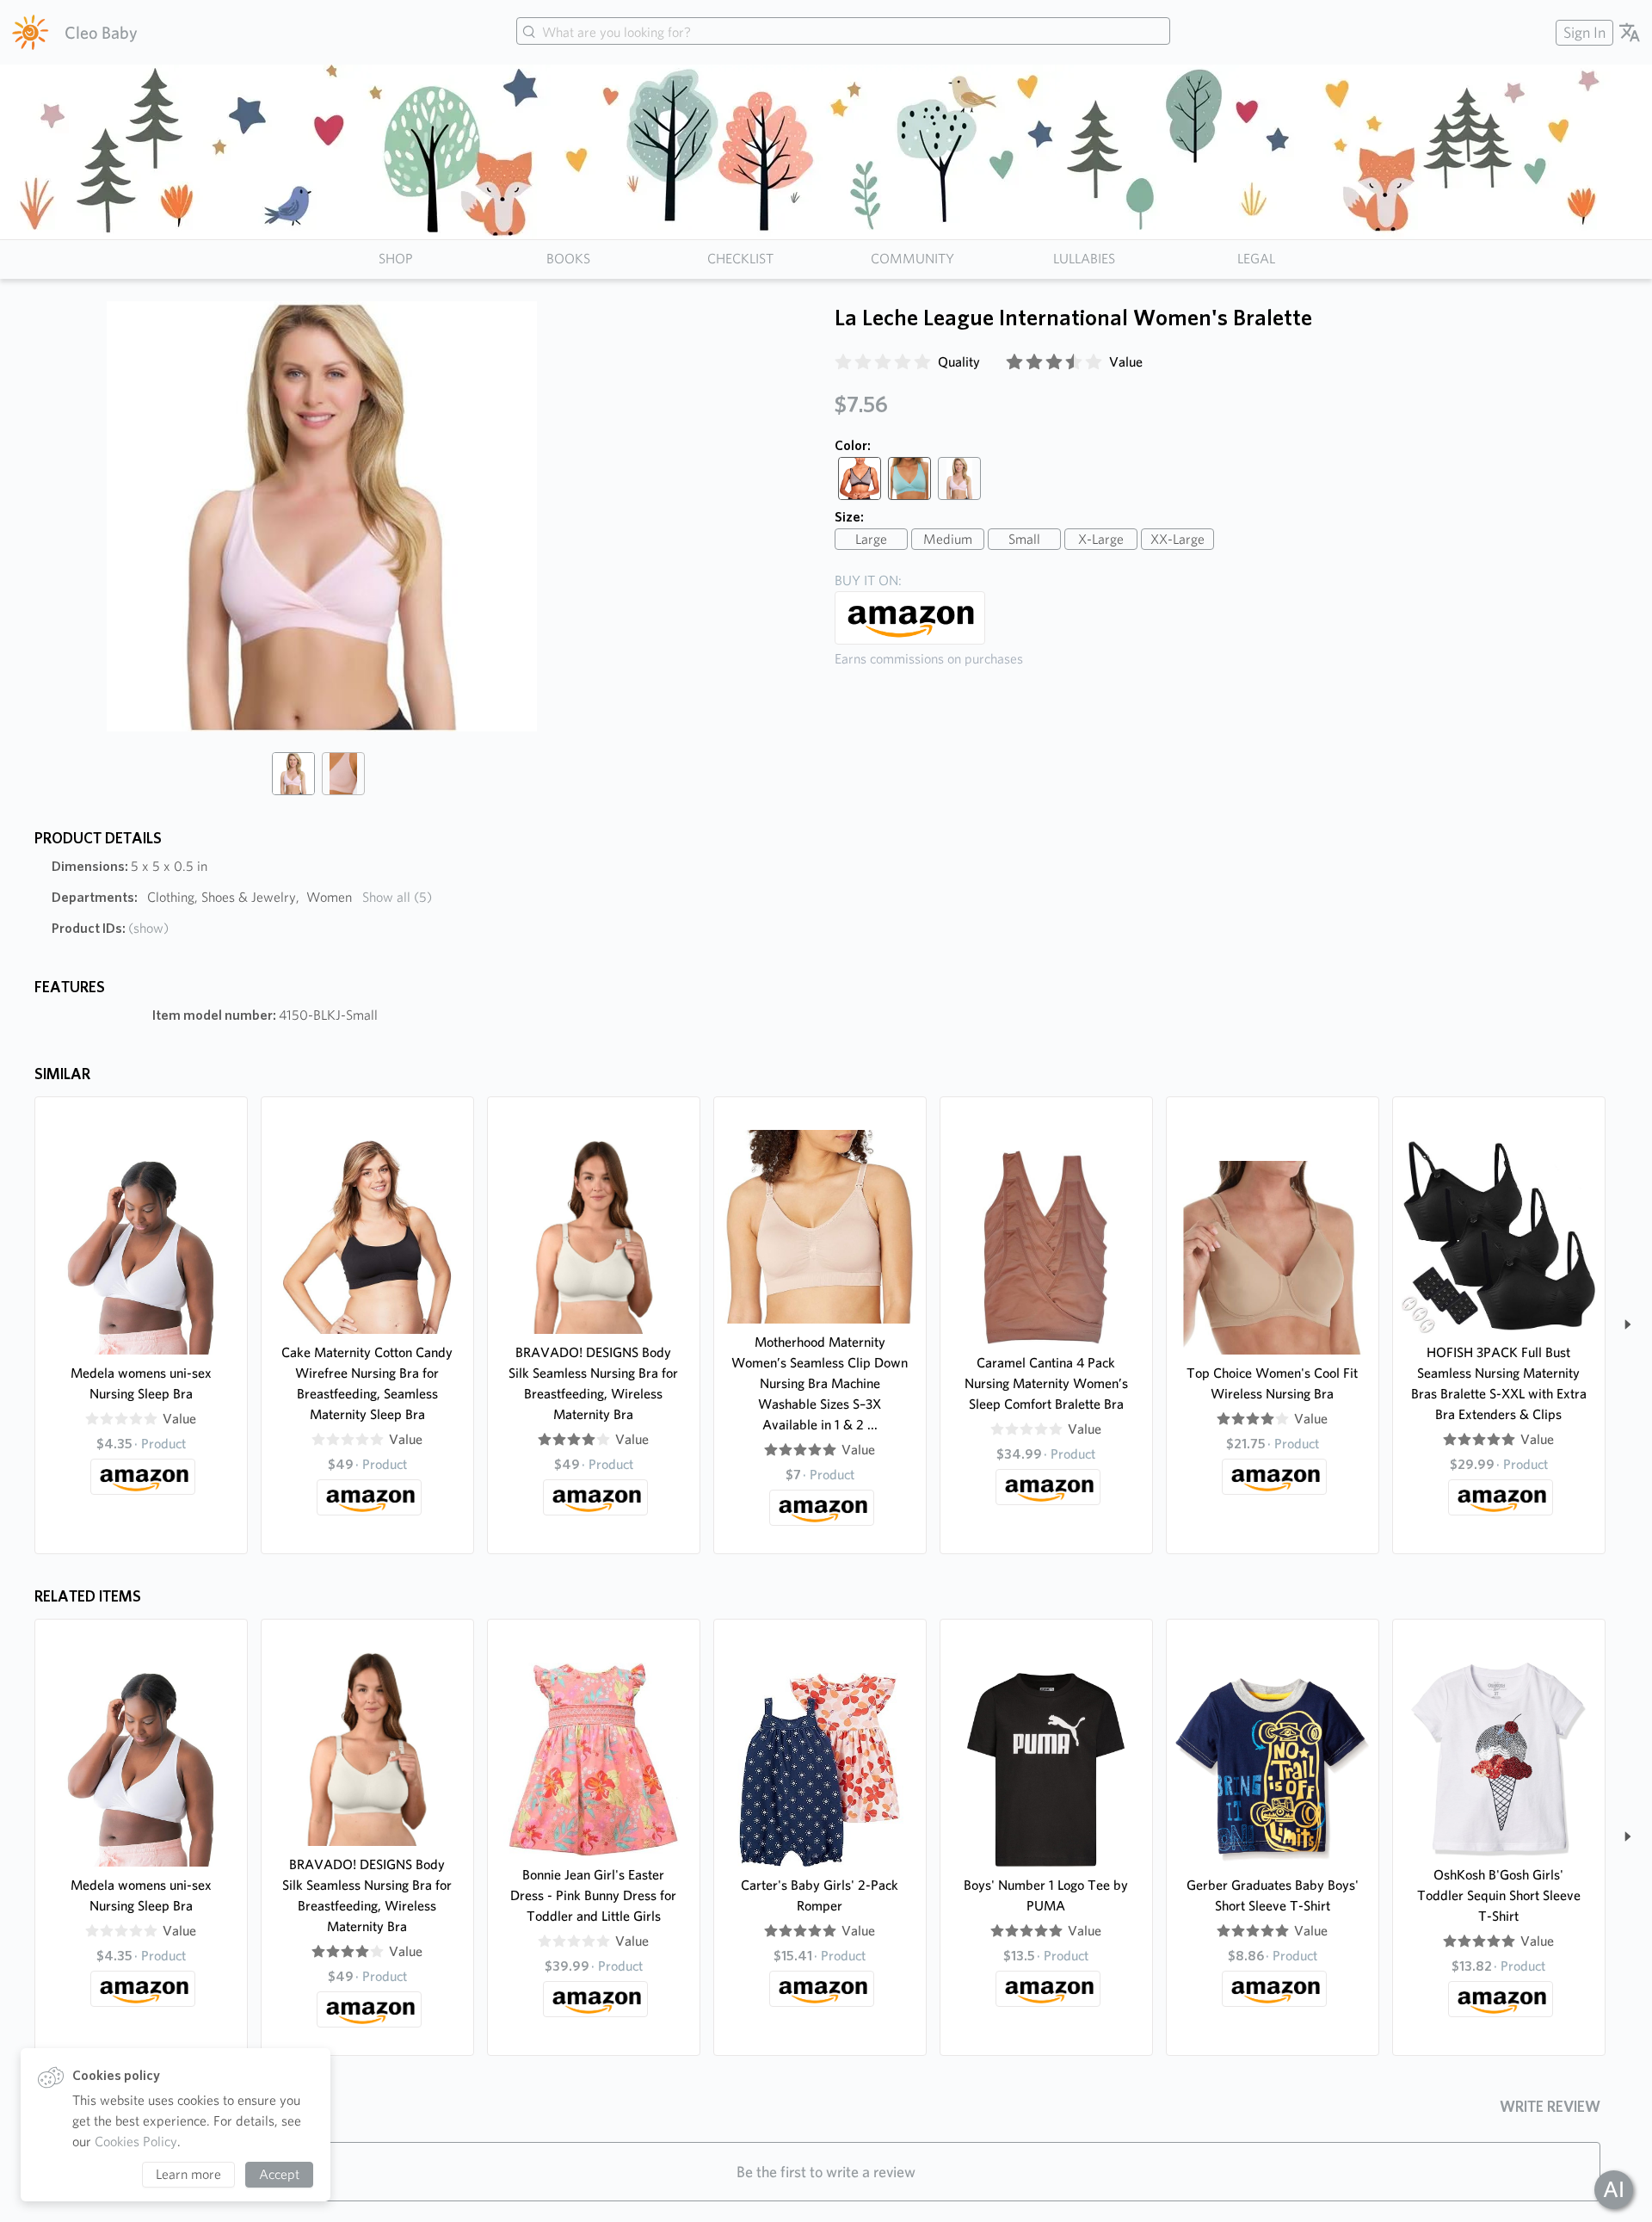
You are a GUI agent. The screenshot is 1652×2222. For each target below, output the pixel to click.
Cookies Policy (136, 2142)
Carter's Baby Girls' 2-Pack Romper (820, 1895)
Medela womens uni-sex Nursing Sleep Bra (141, 1383)
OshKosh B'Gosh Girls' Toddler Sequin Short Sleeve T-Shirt (1499, 1895)
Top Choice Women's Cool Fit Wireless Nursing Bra (1272, 1383)
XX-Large (1177, 539)
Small (1024, 539)
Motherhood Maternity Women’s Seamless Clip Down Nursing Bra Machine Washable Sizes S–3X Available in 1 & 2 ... (820, 1383)
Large (871, 539)
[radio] (843, 362)
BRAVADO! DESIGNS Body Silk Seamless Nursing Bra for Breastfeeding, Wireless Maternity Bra (593, 1383)
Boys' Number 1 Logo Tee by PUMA (1046, 1895)
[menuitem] (1582, 32)
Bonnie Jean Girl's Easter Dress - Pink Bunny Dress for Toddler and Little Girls (593, 1895)
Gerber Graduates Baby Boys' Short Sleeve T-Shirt (1273, 1895)
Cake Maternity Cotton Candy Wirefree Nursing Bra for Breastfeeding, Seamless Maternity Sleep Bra (367, 1383)
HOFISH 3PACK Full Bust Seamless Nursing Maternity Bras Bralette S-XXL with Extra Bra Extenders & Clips (1499, 1383)
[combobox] (843, 33)
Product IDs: (110, 928)
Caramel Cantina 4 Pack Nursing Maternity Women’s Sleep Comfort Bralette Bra (1046, 1383)
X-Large (1101, 539)
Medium (948, 539)
